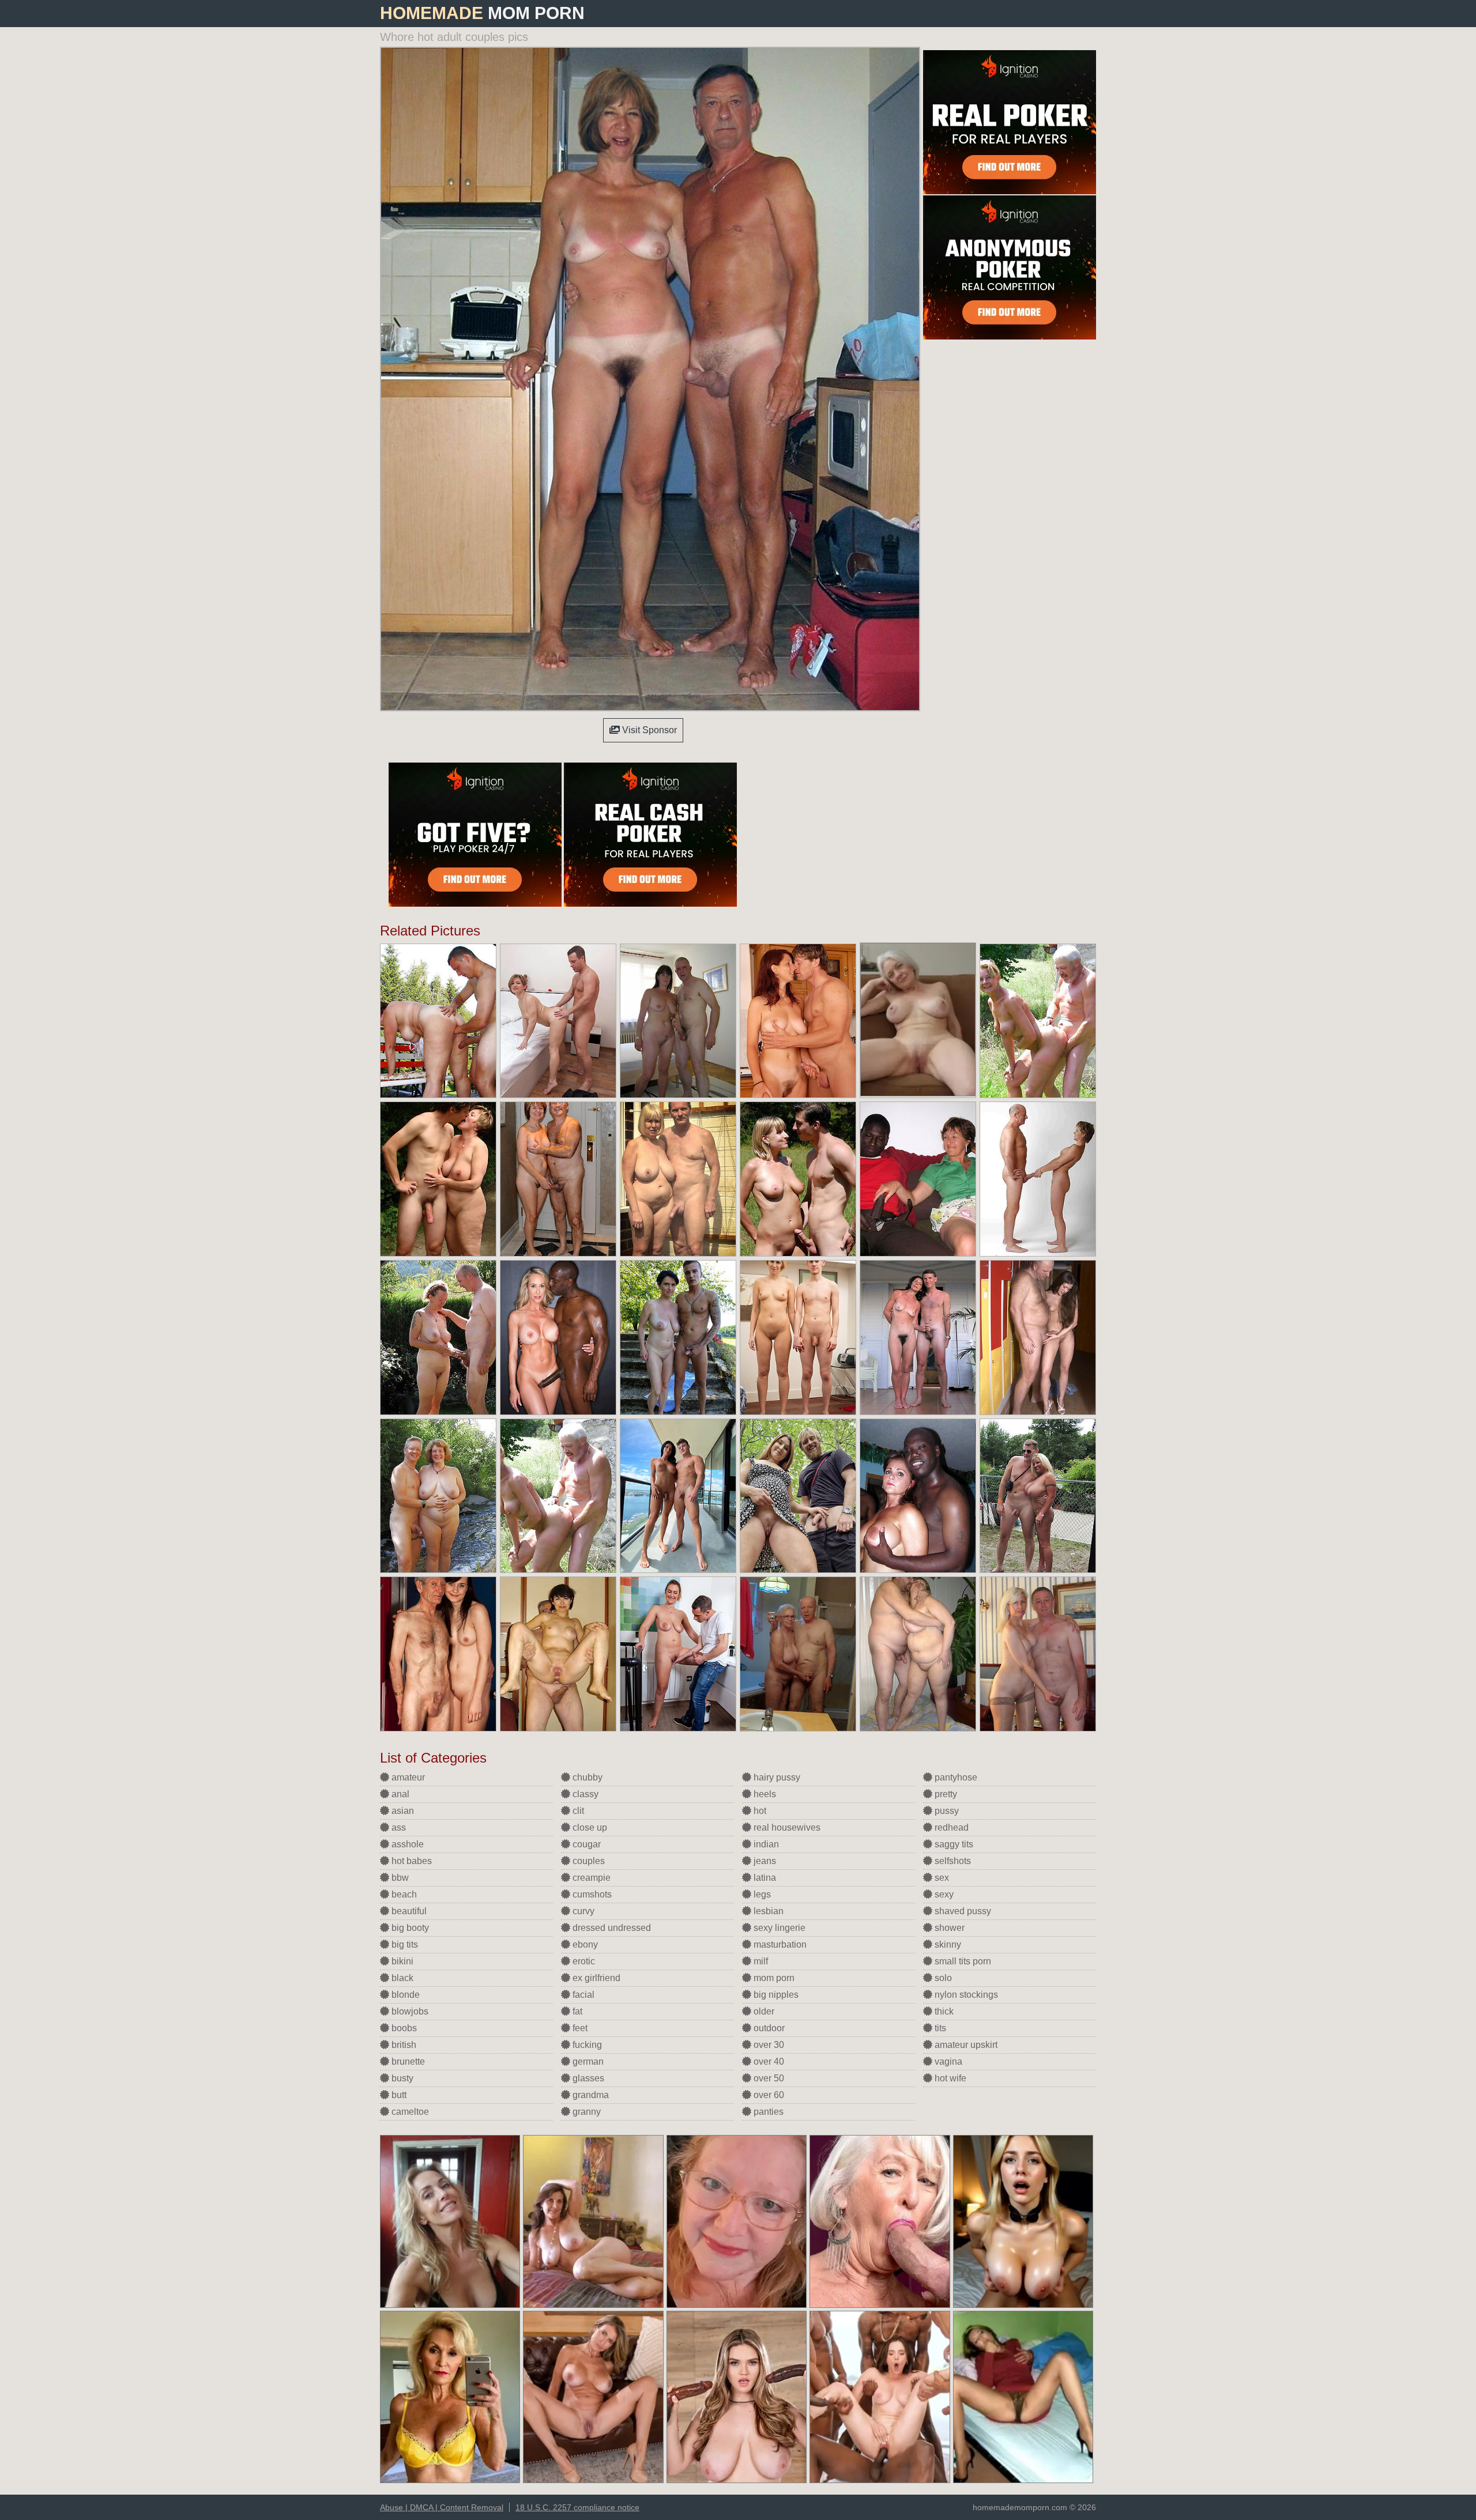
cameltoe (409, 2112)
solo (942, 1978)
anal (399, 1794)
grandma (590, 2095)
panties (767, 2112)
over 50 (768, 2078)
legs (761, 1894)
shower (948, 1928)
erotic (583, 1961)
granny (585, 2112)
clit (577, 1811)
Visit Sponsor (648, 730)
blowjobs (409, 2011)
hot (759, 1811)
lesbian (767, 1911)
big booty (409, 1928)
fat (576, 2011)
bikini (401, 1961)
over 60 (768, 2095)
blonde (404, 1995)
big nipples (775, 1995)
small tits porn (962, 1961)
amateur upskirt (965, 2045)
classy (584, 1794)
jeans (764, 1861)
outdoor (768, 2028)
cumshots (591, 1894)
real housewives (786, 1827)
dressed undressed (611, 1928)
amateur (407, 1777)
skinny (947, 1944)
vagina (947, 2061)
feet (579, 2028)
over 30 (768, 2045)
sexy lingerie (778, 1928)
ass (398, 1827)
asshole (406, 1844)
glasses (587, 2078)
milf (760, 1961)
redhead (950, 1827)
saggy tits (953, 1844)
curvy (582, 1911)
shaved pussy (962, 1911)
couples (588, 1861)
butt (398, 2095)
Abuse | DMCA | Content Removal (442, 2507)
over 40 (768, 2061)
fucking (586, 2045)
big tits (404, 1944)
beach (403, 1894)
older (763, 2011)
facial (582, 1995)
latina (764, 1878)
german (587, 2061)
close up (589, 1827)
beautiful (408, 1911)
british (403, 2045)
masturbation (779, 1944)
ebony (584, 1944)
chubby (586, 1777)
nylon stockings (965, 1995)
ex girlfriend (595, 1978)
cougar (585, 1844)
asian (402, 1811)
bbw (399, 1878)
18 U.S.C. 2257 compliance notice (577, 2507)
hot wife (949, 2078)
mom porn (773, 1978)
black (401, 1978)
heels (764, 1794)
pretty (945, 1794)
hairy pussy (776, 1777)
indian (765, 1844)
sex (941, 1878)
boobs (403, 2028)
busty (401, 2078)
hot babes (411, 1861)
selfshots (952, 1861)
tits (939, 2028)
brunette (407, 2061)
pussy (946, 1811)
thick (943, 2011)
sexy (943, 1894)
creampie (590, 1878)
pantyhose (955, 1777)
